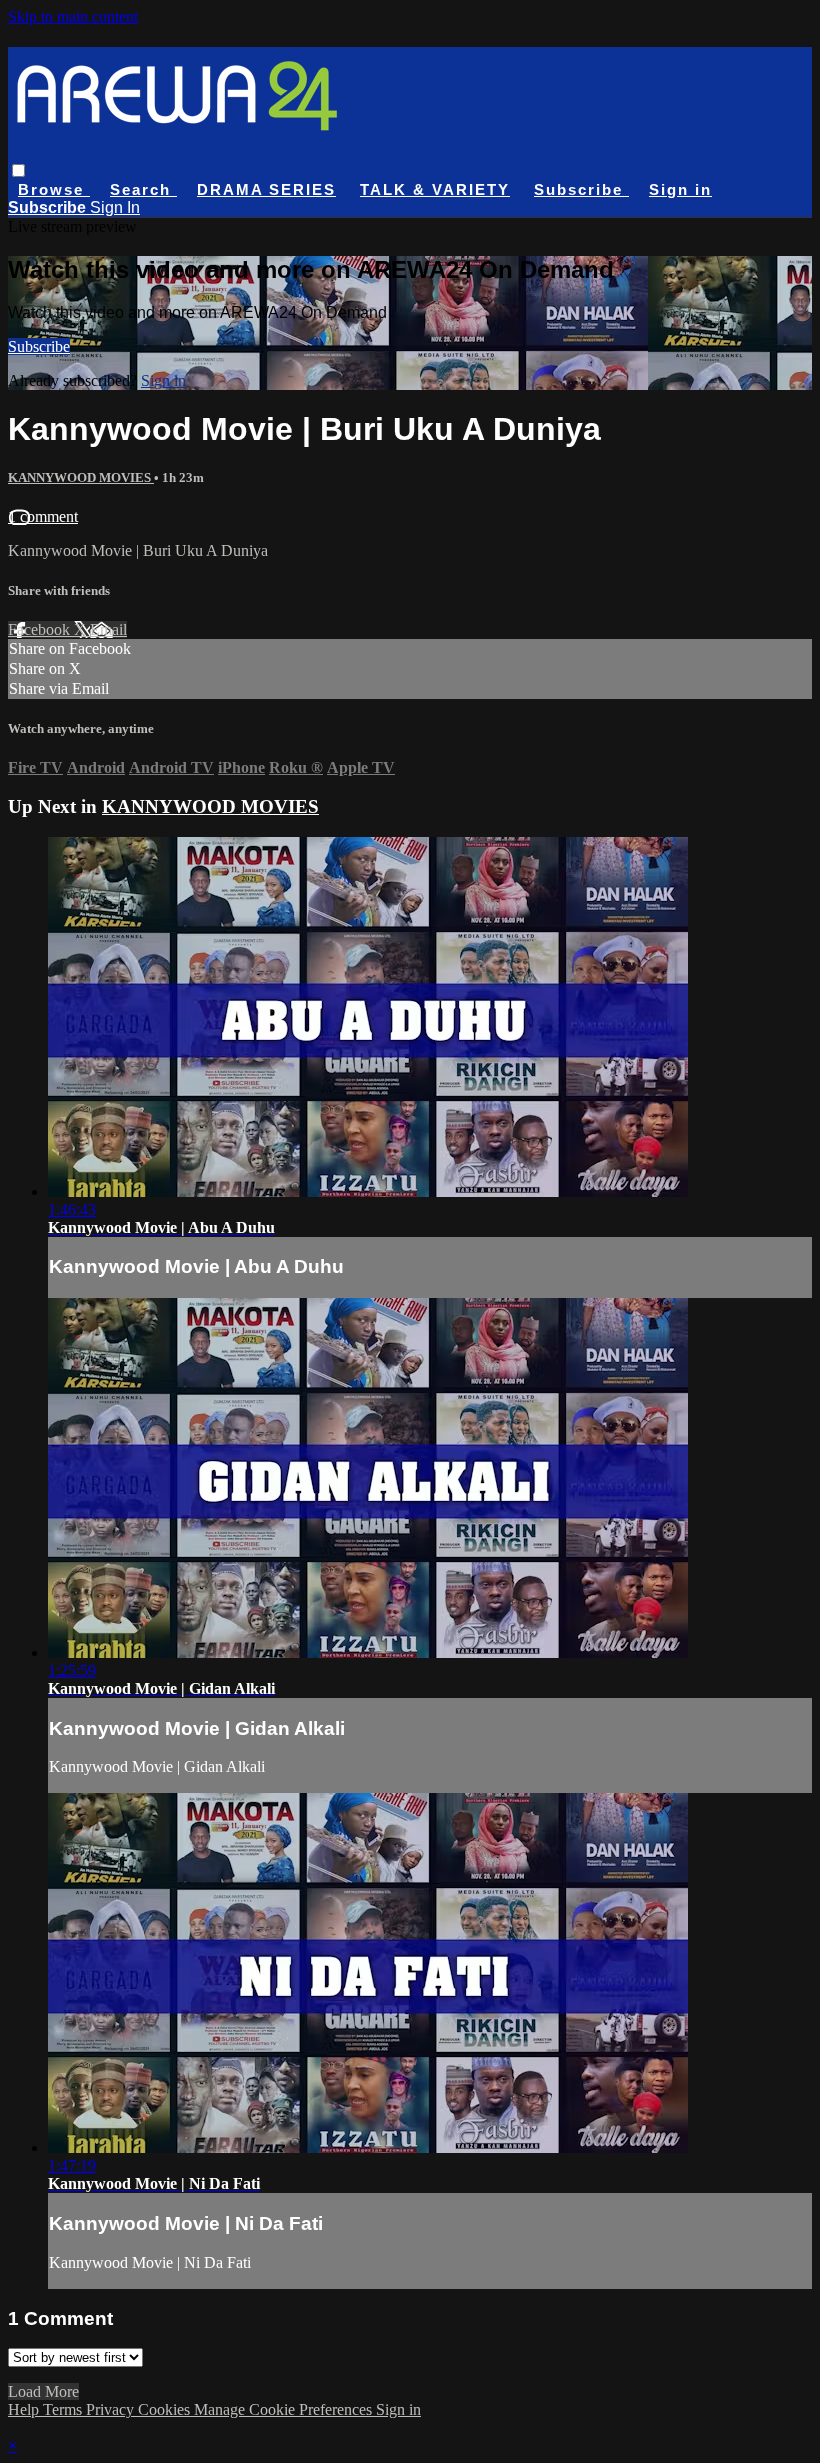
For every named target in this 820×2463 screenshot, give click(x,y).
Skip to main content (73, 16)
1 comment (43, 516)
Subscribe (39, 346)
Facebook (41, 629)
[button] (18, 170)
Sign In (115, 207)
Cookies (166, 2409)
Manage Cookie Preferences (285, 2409)
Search (143, 189)
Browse (54, 189)
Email (108, 629)
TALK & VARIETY (435, 189)
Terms (64, 2409)
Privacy (112, 2409)
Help (25, 2409)
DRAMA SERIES (266, 189)
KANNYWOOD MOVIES (81, 477)
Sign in (680, 189)
